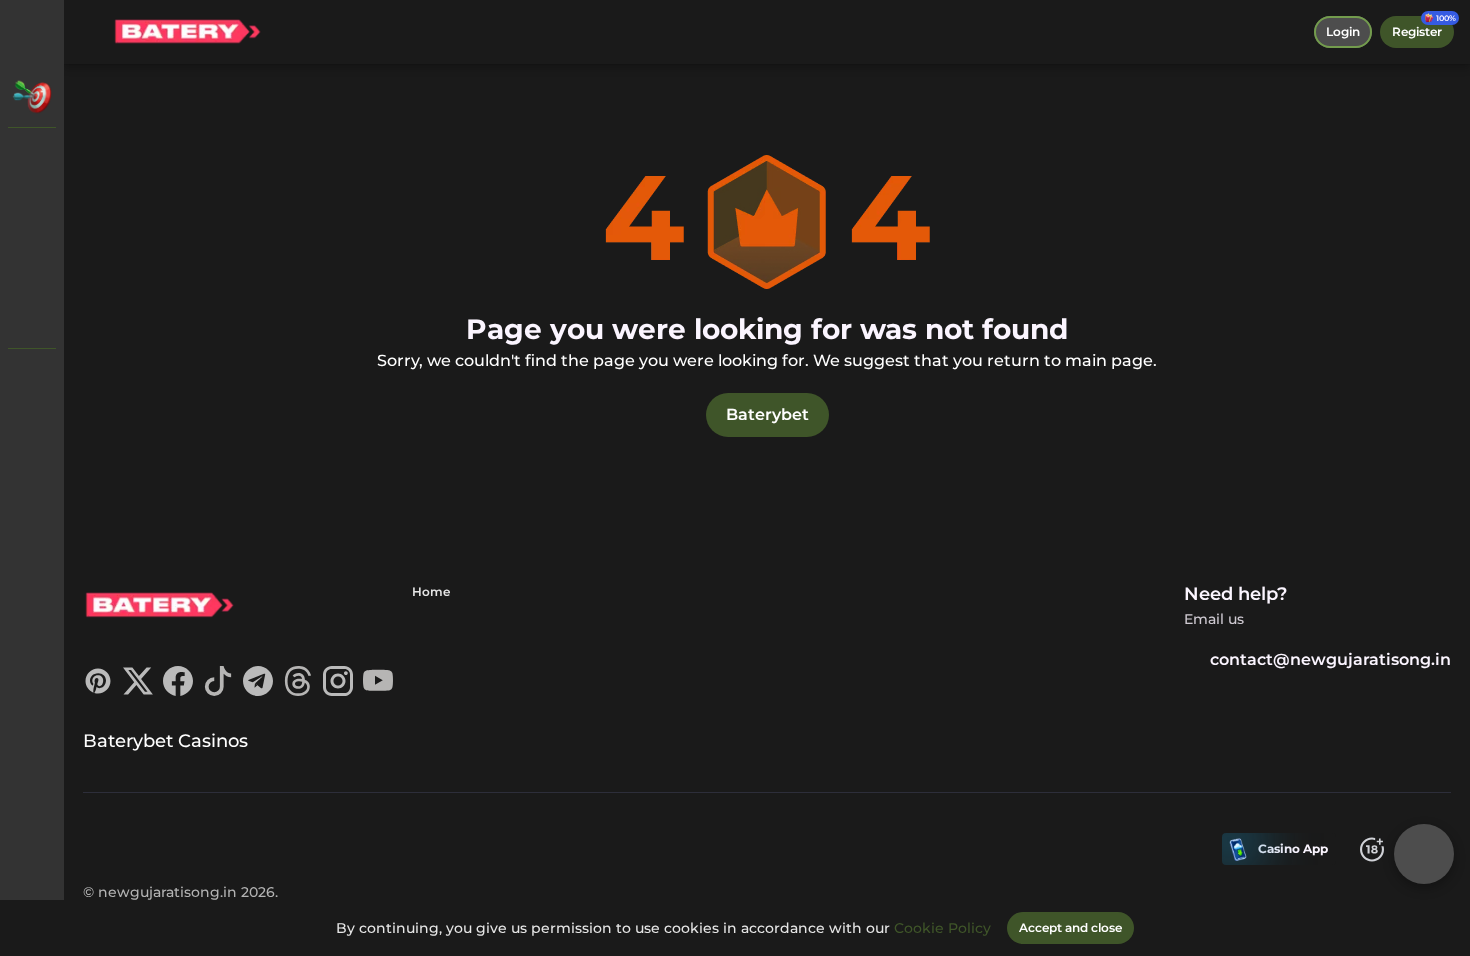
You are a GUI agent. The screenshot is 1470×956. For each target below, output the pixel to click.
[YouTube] (378, 690)
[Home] (187, 32)
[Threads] (298, 690)
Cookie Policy (942, 928)
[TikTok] (218, 690)
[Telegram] (258, 690)
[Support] (32, 380)
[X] (138, 690)
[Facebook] (178, 690)
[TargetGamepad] (32, 316)
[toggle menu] (32, 32)
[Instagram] (338, 690)
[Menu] (92, 32)
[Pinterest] (98, 690)
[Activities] (32, 96)
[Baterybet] (32, 160)
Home (431, 591)
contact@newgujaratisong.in (1330, 659)
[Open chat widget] (1424, 854)
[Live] (32, 212)
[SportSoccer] (32, 264)
